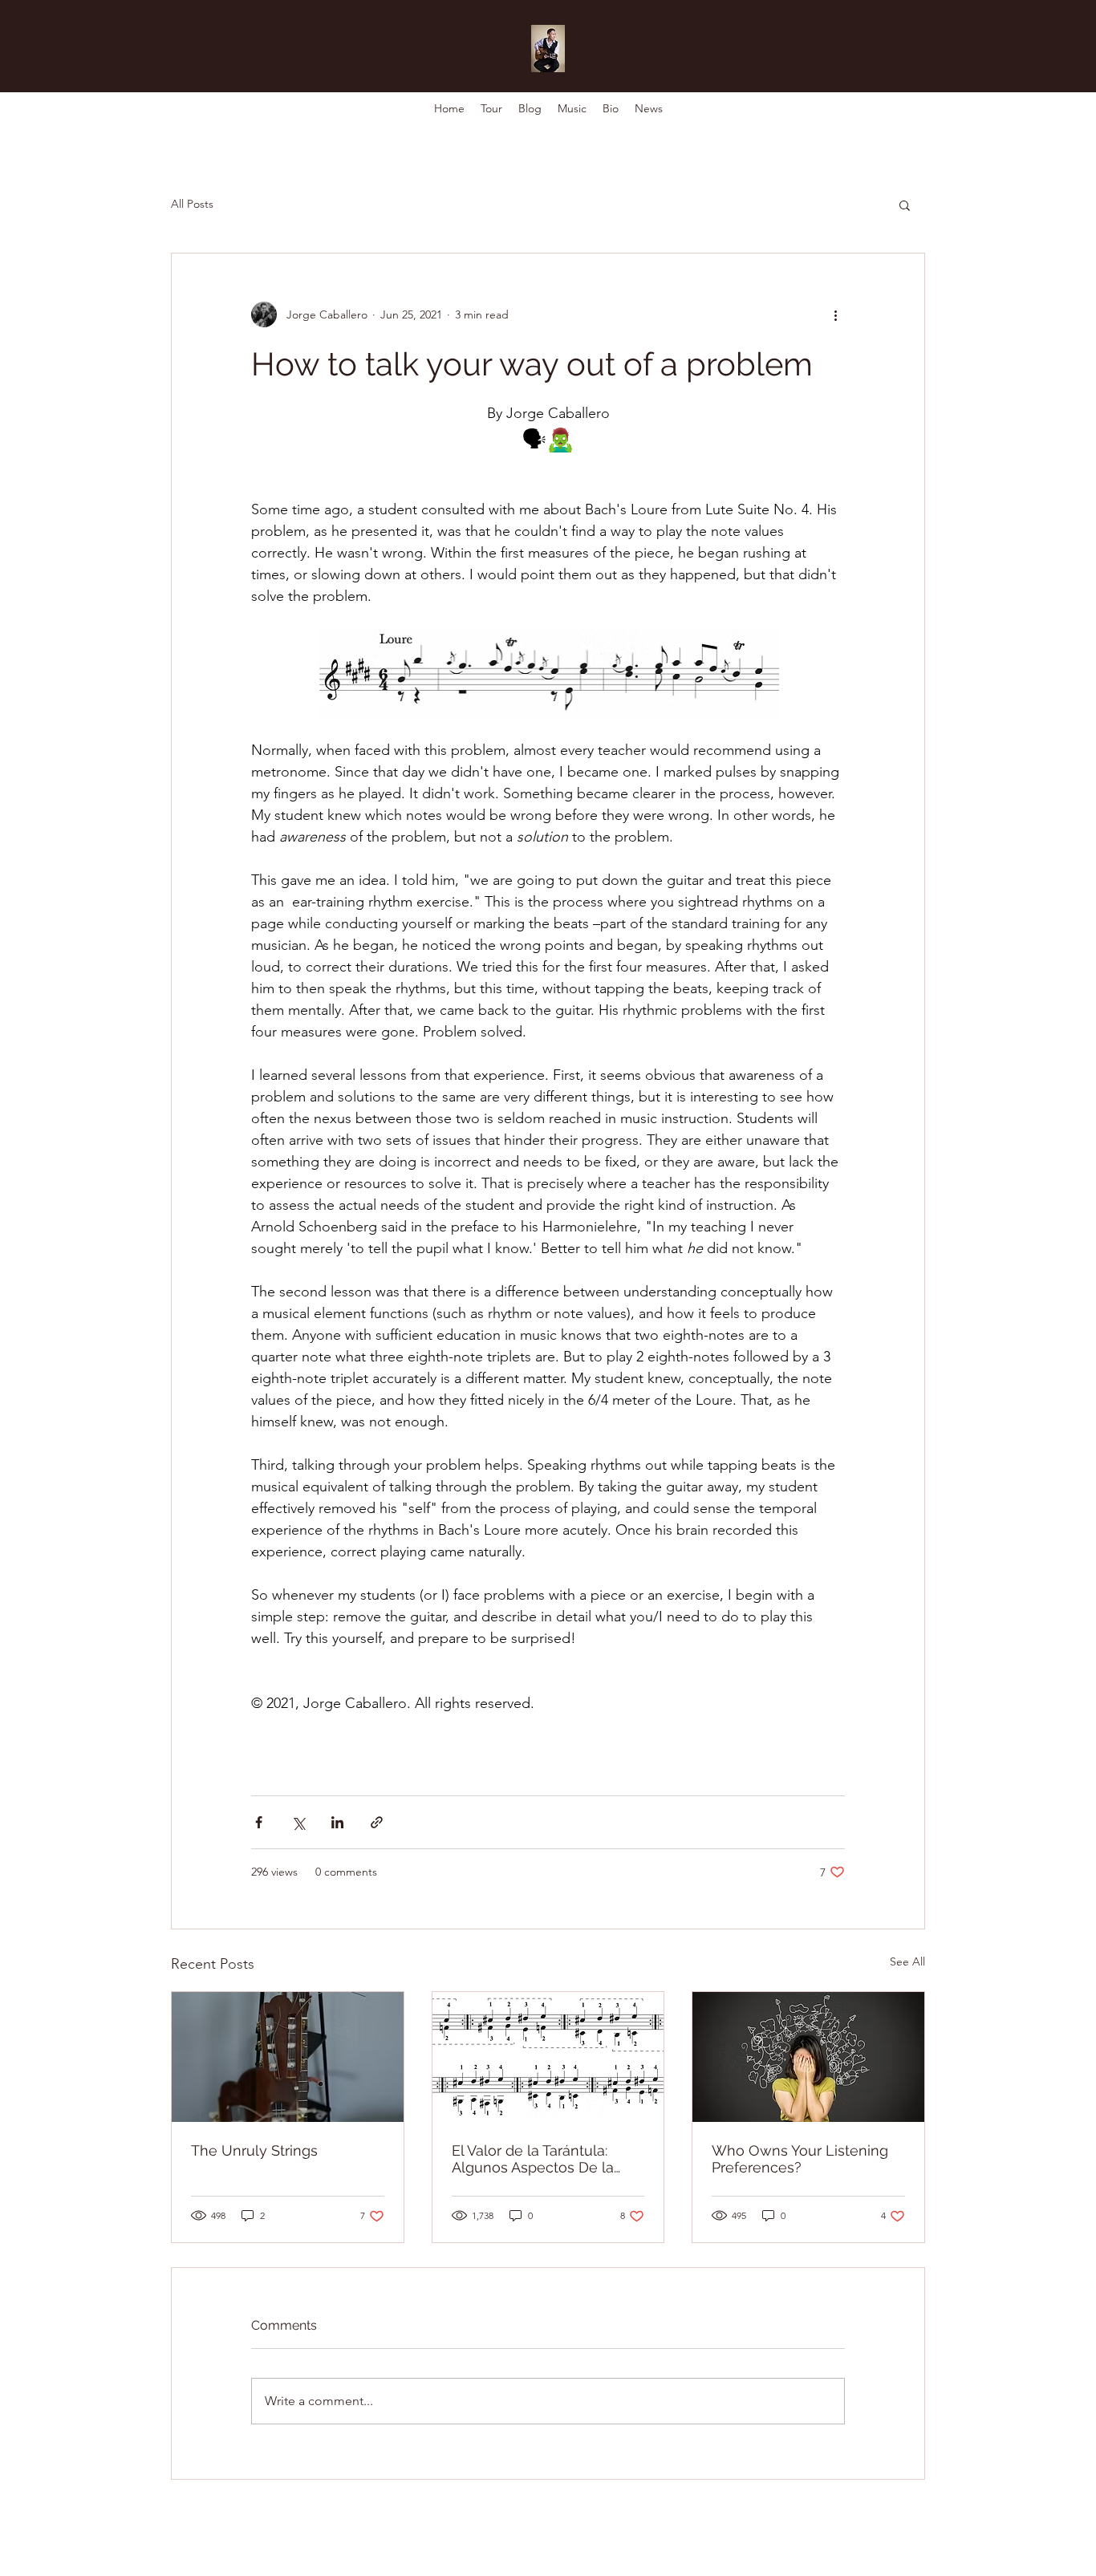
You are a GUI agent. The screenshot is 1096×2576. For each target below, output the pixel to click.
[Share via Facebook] (259, 1822)
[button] (905, 205)
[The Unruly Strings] (288, 2057)
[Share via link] (377, 1822)
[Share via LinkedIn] (337, 1822)
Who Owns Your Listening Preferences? (800, 2159)
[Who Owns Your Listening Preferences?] (808, 2057)
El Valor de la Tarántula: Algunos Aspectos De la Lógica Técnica (533, 2159)
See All (907, 1961)
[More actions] (835, 314)
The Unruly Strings (254, 2150)
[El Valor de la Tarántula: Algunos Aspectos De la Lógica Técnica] (548, 2057)
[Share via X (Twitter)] (298, 1822)
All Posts (192, 204)
